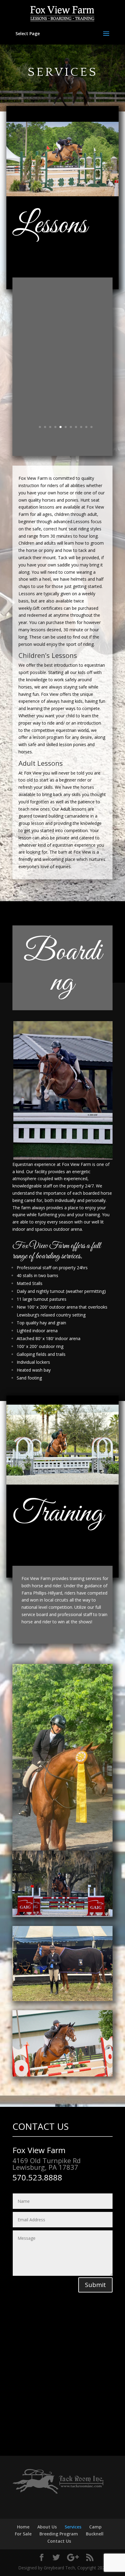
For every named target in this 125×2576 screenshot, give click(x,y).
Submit (95, 2285)
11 (91, 427)
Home (23, 2527)
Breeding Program (59, 2534)
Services (73, 2527)
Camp (95, 2527)
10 (86, 427)
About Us (47, 2527)
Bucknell (95, 2534)
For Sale (23, 2534)
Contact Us (59, 2541)
